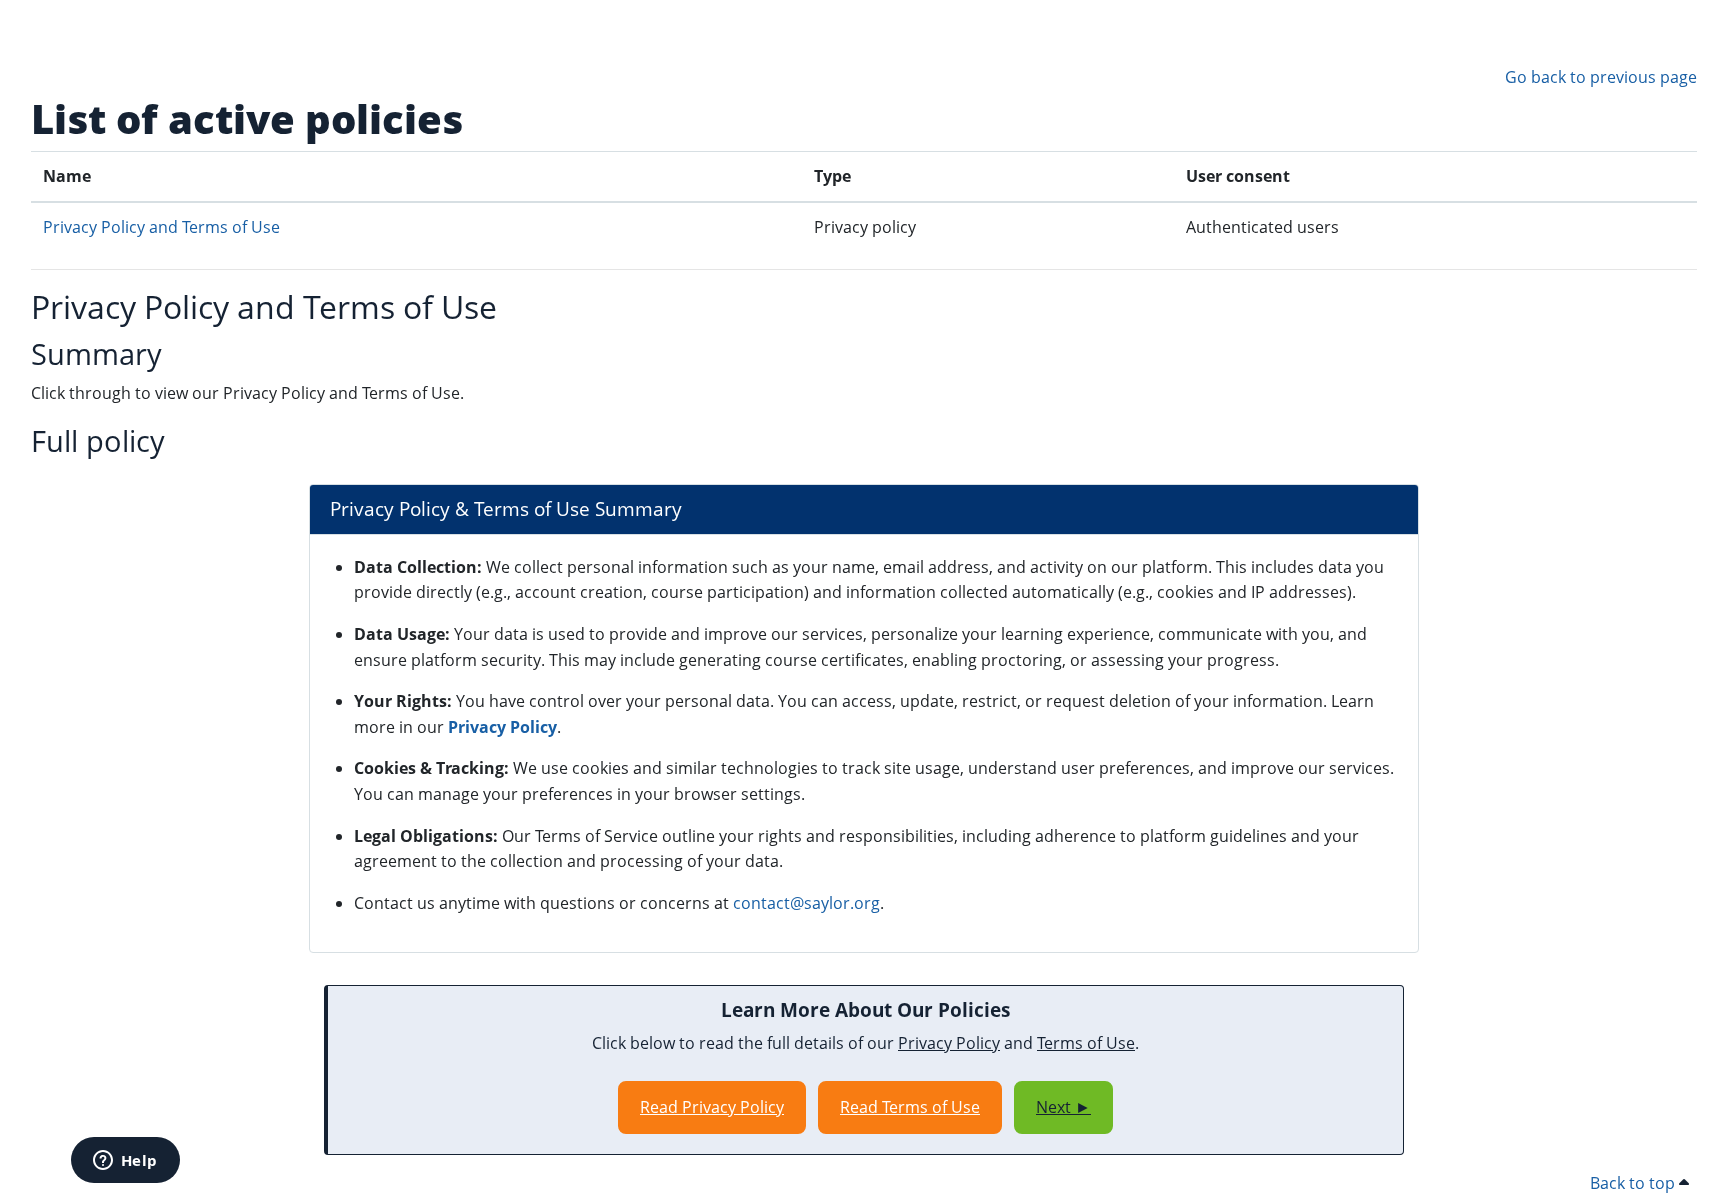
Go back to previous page (1601, 77)
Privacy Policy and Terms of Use (161, 227)
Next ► (1063, 1107)
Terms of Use (1086, 1043)
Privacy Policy (502, 727)
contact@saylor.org (806, 903)
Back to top (1634, 1183)
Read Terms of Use (910, 1107)
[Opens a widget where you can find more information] (125, 1162)
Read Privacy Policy (712, 1107)
